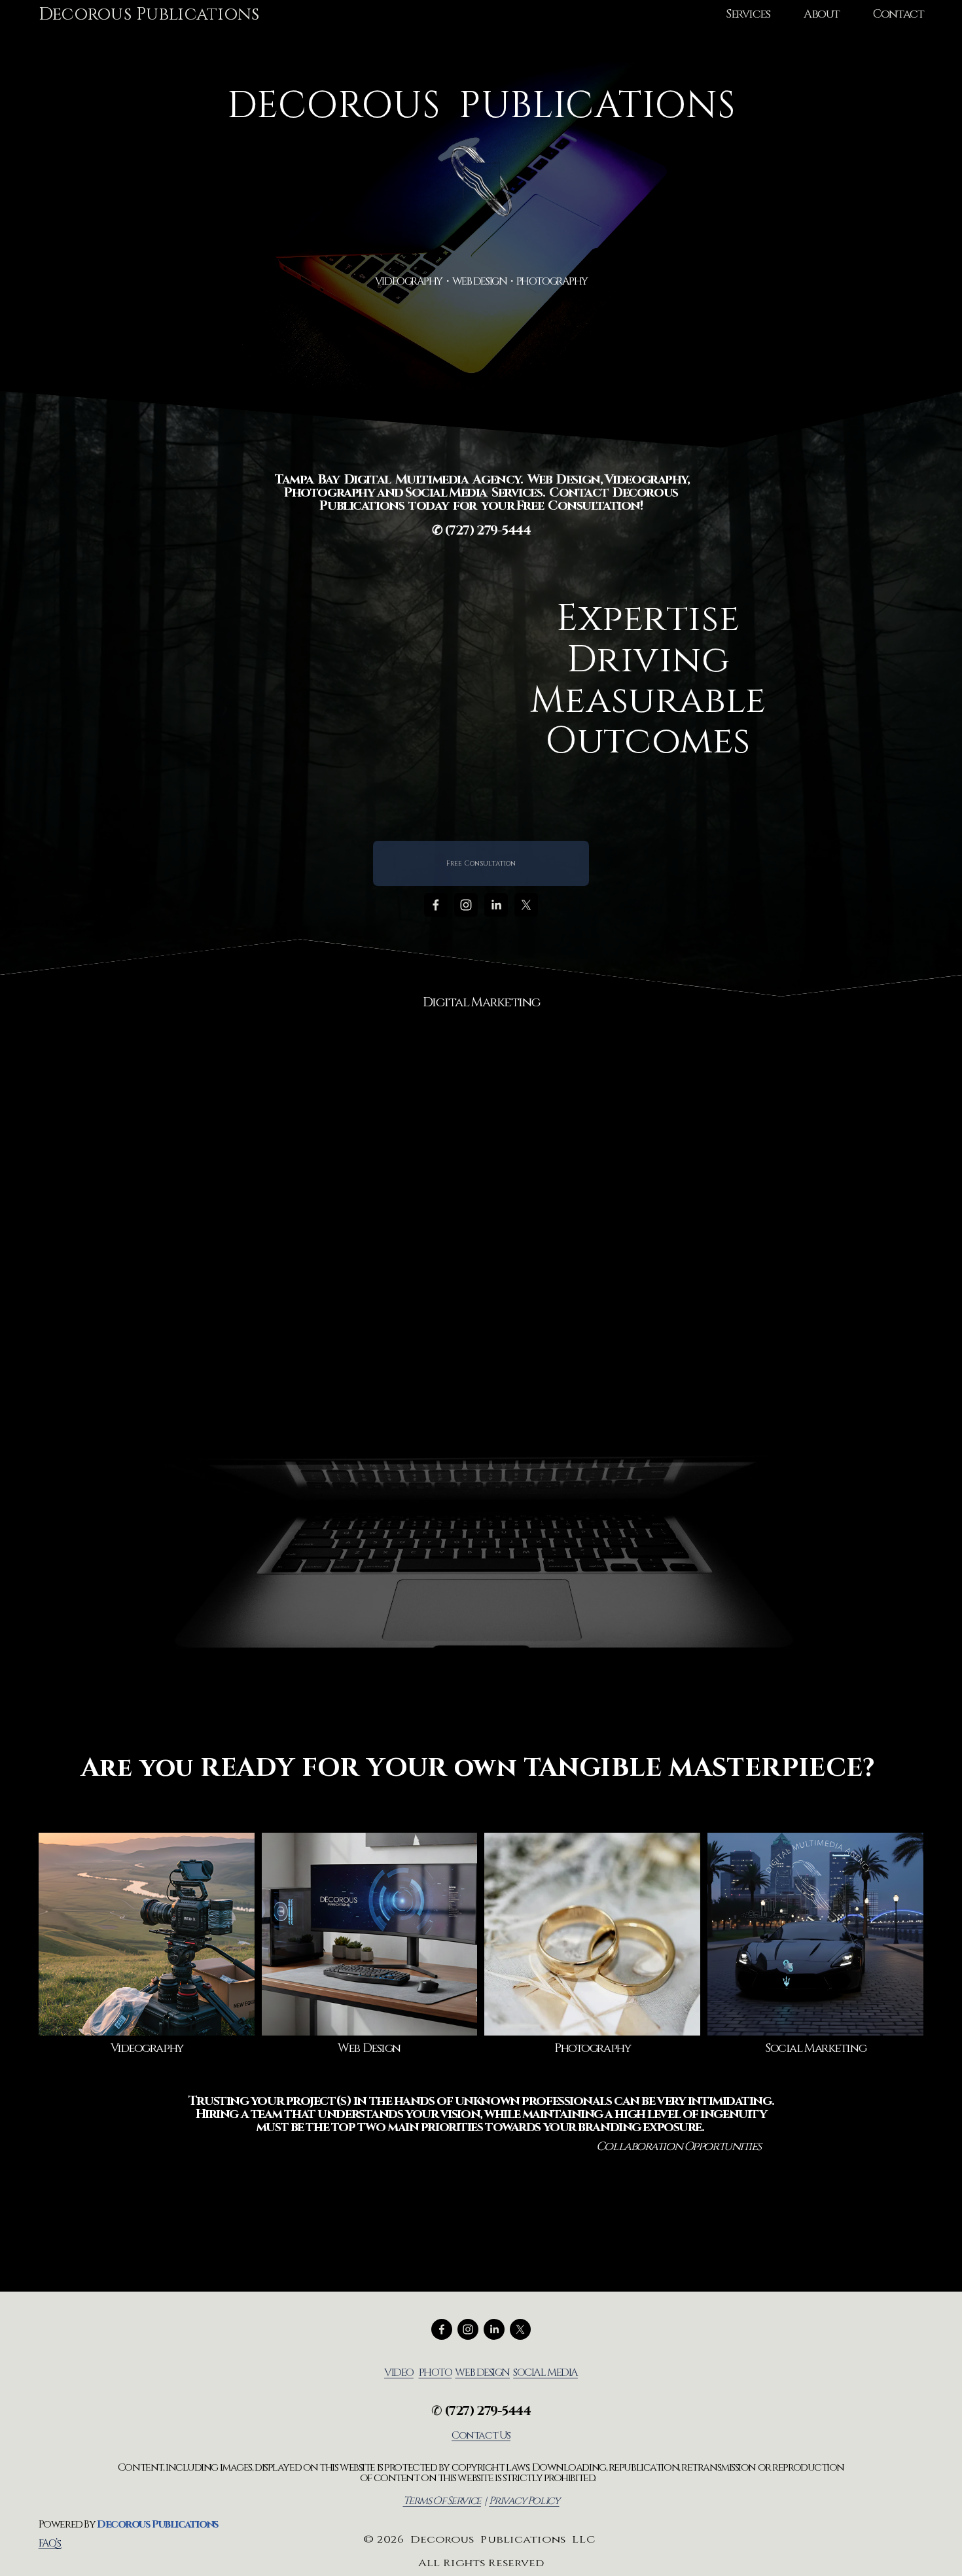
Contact (898, 14)
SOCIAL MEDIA (545, 2373)
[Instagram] (466, 905)
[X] (526, 905)
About (822, 14)
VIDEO (399, 2373)
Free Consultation (481, 863)
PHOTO (436, 2373)
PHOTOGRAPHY (551, 281)
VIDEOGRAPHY (408, 281)
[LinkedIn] (496, 905)
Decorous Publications (149, 14)
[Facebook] (436, 905)
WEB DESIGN (479, 281)
